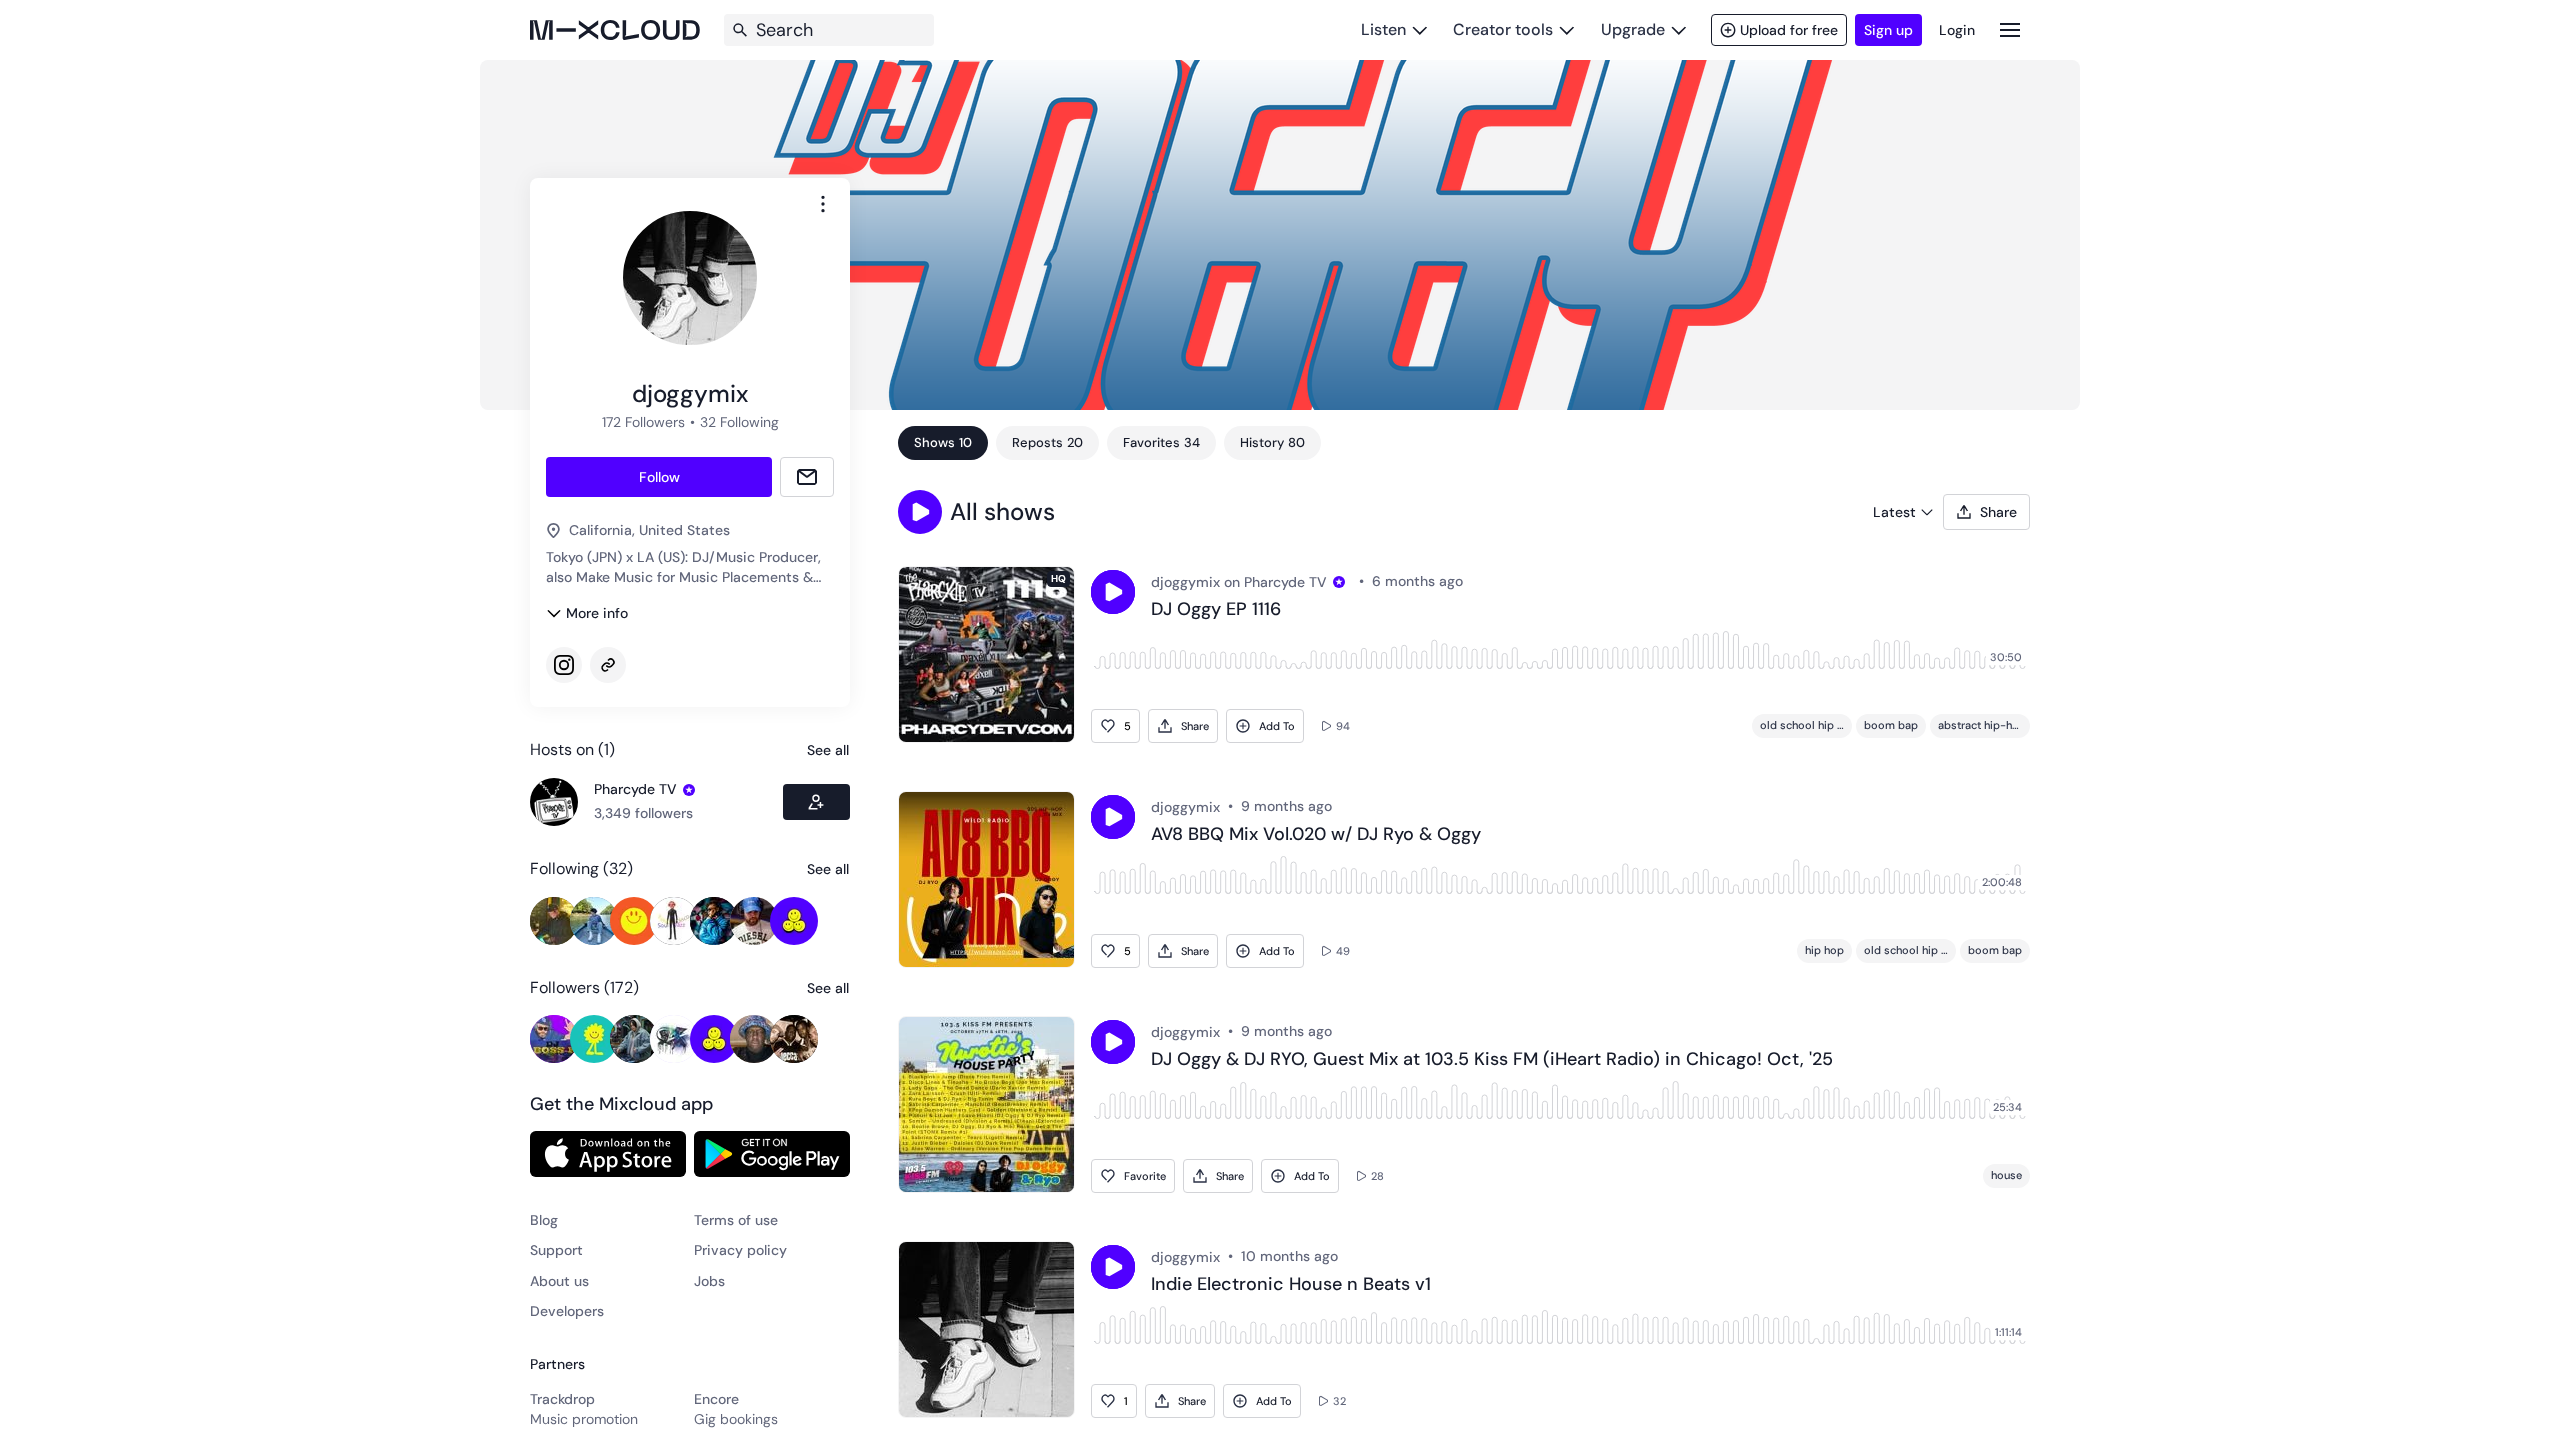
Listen (1383, 29)
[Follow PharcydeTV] (816, 802)
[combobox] (823, 204)
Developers (567, 1311)
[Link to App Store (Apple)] (608, 1154)
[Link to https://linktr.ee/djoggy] (608, 665)
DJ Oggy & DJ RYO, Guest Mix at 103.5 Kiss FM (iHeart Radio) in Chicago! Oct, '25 (1492, 1060)
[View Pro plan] (689, 790)
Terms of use (736, 1220)
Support (556, 1250)
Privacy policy (740, 1250)
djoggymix (1185, 582)
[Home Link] (615, 30)
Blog (544, 1220)
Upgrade (1633, 29)
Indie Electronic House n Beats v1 (1291, 1285)
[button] (920, 512)
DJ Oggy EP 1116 (1216, 610)
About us (559, 1281)
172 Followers (643, 422)
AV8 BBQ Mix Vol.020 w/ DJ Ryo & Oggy (1316, 835)
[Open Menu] (2010, 29)
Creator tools (1503, 29)
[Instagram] (564, 665)
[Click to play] (1113, 592)
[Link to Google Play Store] (772, 1154)
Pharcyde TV (635, 789)
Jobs (709, 1281)
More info (597, 613)
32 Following (739, 422)
